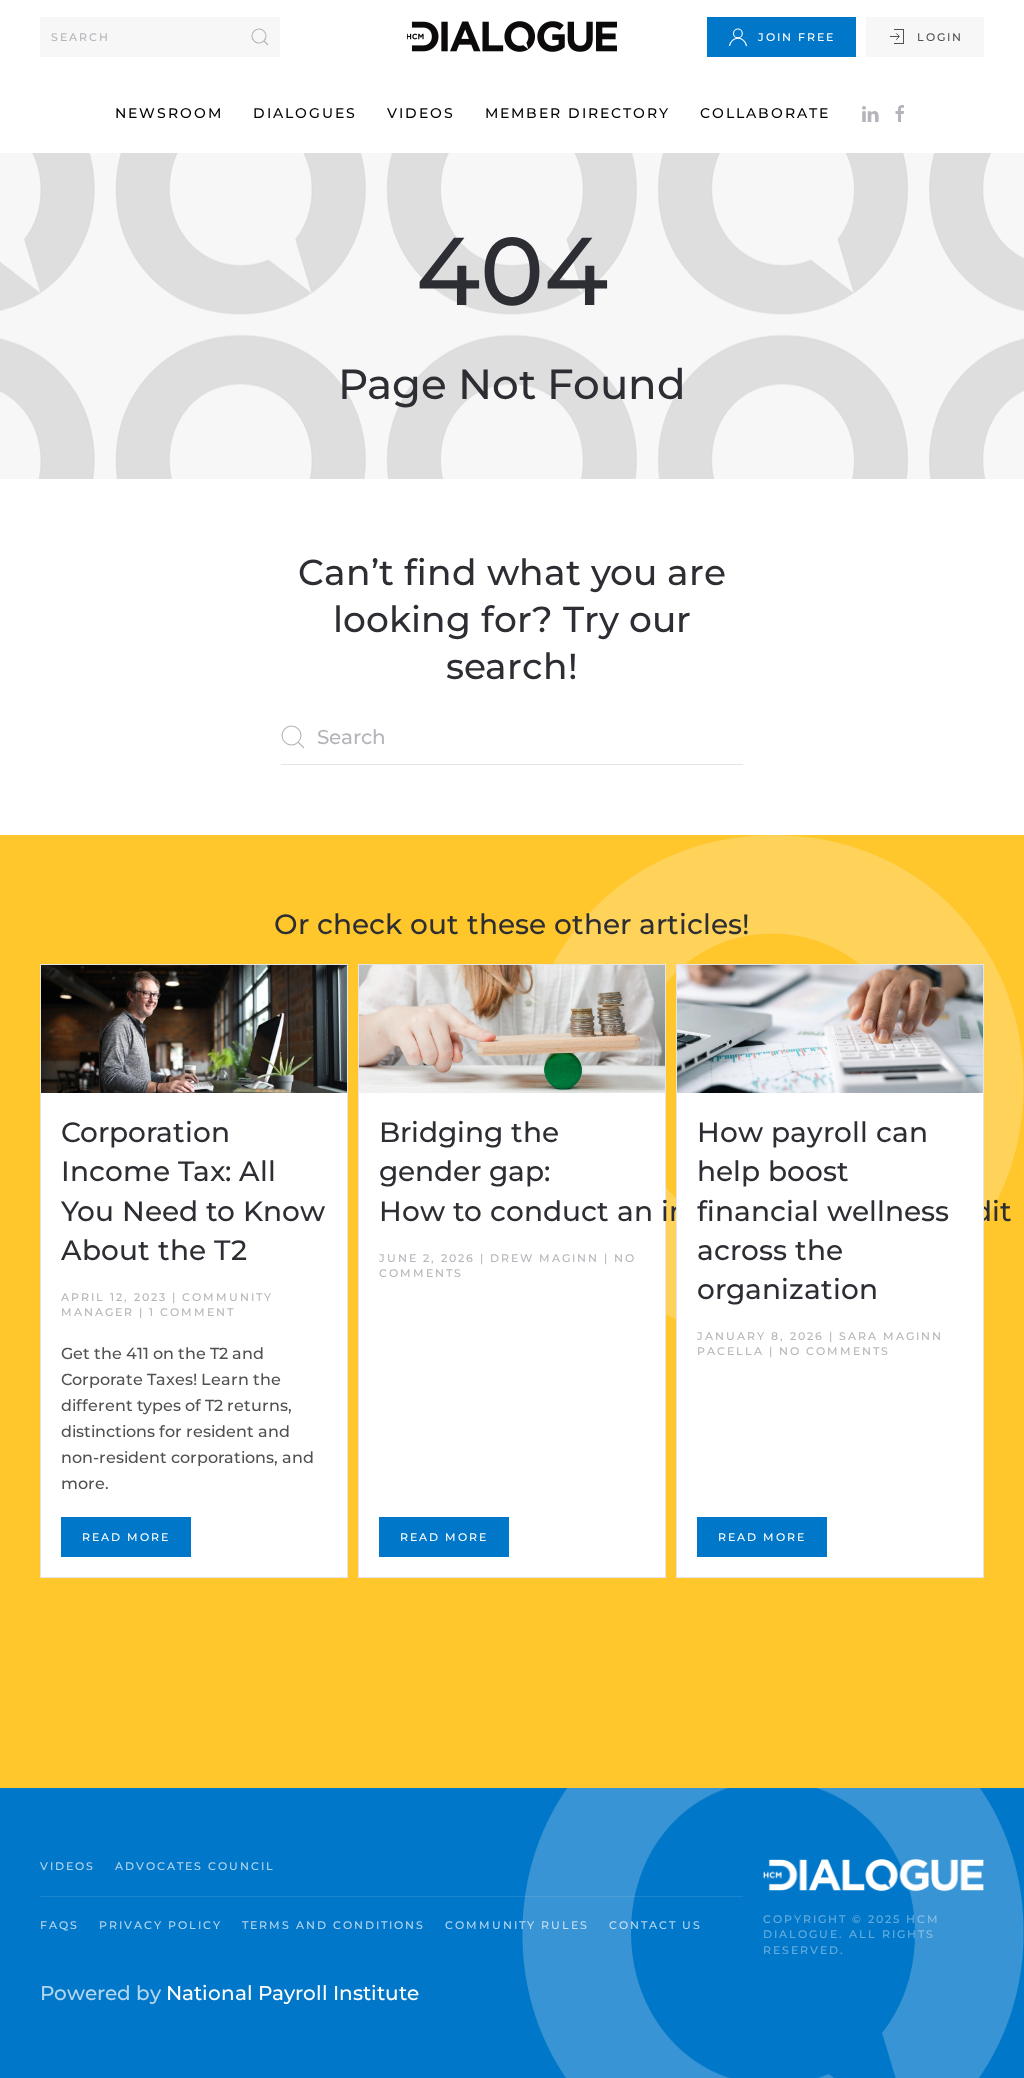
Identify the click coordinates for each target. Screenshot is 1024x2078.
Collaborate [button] (765, 113)
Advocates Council (195, 1866)
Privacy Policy (160, 1925)
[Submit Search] (260, 37)
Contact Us (655, 1925)
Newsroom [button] (169, 113)
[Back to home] (512, 36)
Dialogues (305, 113)
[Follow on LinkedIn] (870, 113)
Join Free (796, 37)
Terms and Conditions (333, 1925)
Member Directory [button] (577, 113)
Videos (421, 113)
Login (940, 37)
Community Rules (517, 1925)
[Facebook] (900, 113)
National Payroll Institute (292, 1993)
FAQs (59, 1925)
